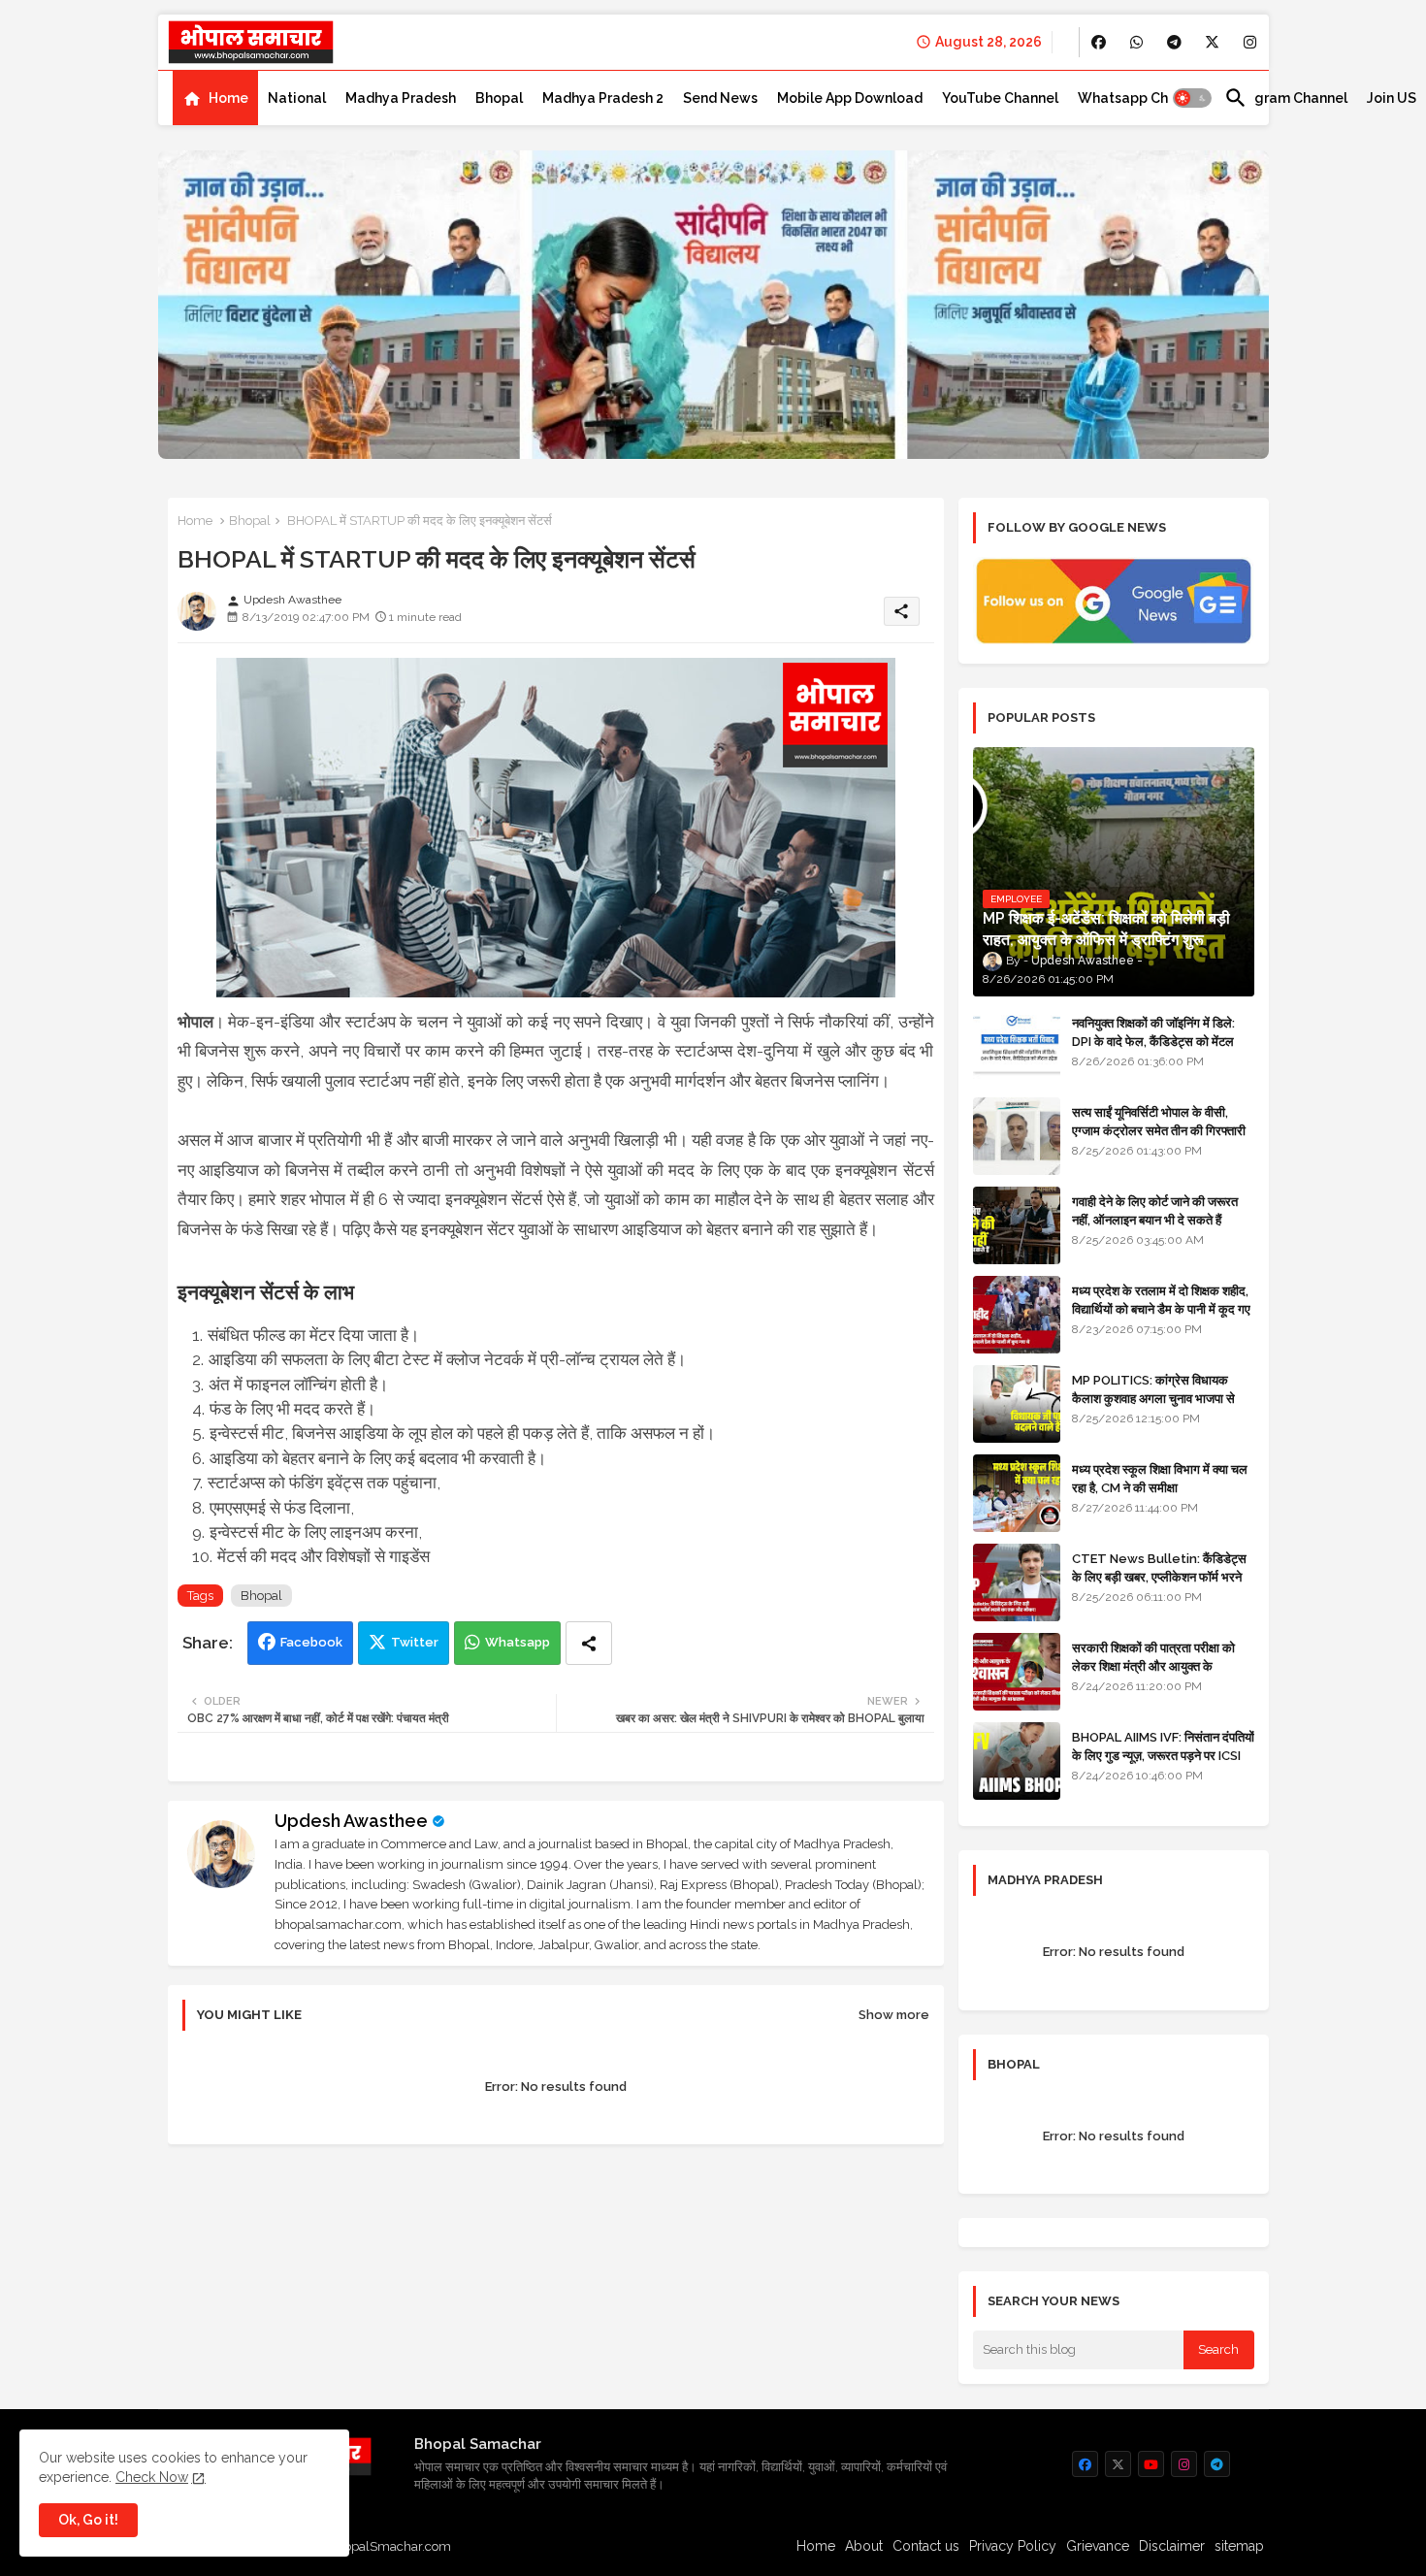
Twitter (415, 1642)
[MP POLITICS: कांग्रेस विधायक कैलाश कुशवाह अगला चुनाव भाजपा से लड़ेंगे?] (1017, 1404)
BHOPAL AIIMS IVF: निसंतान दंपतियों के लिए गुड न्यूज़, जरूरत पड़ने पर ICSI (1163, 1746)
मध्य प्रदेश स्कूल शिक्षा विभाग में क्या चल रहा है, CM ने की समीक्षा (1160, 1478)
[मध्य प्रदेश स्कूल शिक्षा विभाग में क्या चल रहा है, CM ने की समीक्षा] (1017, 1493)
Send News (720, 98)
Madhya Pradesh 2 (603, 98)
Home (228, 98)
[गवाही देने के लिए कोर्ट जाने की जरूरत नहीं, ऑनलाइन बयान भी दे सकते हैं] (1017, 1225)
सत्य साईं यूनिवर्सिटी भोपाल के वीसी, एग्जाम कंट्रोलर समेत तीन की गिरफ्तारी (1159, 1121)
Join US (1392, 98)
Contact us (926, 2546)
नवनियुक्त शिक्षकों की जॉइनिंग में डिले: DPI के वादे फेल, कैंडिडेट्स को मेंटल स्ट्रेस (1153, 1041)
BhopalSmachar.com (389, 2546)
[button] (1192, 98)
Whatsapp (518, 1642)
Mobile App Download (850, 98)
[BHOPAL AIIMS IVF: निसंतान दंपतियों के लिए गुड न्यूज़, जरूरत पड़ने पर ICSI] (1017, 1761)
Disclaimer (1172, 2546)
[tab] (215, 98)
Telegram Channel (1286, 98)
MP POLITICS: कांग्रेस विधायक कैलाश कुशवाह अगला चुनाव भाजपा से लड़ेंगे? (1153, 1398)
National (297, 98)
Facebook (311, 1642)
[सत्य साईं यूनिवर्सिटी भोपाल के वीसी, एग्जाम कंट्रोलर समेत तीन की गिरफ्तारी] (1017, 1136)
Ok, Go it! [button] (88, 2520)
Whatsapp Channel (1141, 98)
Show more (894, 2015)
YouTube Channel (1000, 98)
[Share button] (589, 1643)
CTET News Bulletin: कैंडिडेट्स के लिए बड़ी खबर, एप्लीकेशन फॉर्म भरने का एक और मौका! (1159, 1576)
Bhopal (499, 98)
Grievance (1098, 2546)
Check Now (152, 2477)
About (864, 2546)
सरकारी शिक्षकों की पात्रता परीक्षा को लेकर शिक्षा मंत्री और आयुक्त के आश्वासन (1153, 1665)
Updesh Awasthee (351, 1821)
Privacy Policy (1013, 2546)
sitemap (1239, 2546)
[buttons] (1099, 42)
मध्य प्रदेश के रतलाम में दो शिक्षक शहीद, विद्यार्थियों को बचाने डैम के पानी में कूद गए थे (1161, 1308)
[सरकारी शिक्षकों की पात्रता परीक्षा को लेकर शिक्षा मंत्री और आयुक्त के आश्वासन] (1017, 1672)
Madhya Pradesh (401, 98)
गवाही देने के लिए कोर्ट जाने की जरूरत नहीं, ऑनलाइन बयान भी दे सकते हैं (1155, 1210)
